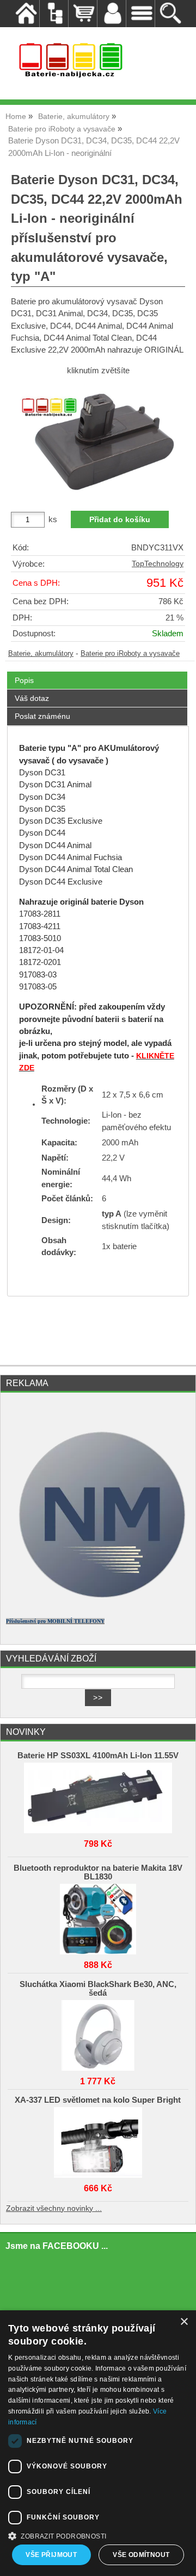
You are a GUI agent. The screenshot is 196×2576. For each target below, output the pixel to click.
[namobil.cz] (98, 1604)
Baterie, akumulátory (41, 654)
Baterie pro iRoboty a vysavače (130, 654)
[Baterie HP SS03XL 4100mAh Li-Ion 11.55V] (98, 1795)
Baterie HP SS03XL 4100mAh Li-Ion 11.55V (98, 1756)
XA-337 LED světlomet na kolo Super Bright (98, 2100)
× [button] (184, 2322)
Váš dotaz (32, 698)
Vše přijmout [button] (51, 2555)
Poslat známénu (42, 716)
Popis (24, 680)
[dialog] (98, 2443)
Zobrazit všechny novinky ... (54, 2208)
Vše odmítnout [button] (141, 2555)
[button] (98, 2535)
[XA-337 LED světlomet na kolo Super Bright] (98, 2140)
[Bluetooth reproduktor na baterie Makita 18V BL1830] (98, 1916)
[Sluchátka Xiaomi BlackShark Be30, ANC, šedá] (98, 2033)
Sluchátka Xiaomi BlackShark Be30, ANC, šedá (98, 1989)
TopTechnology (158, 564)
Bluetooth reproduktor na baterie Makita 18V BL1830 (98, 1872)
